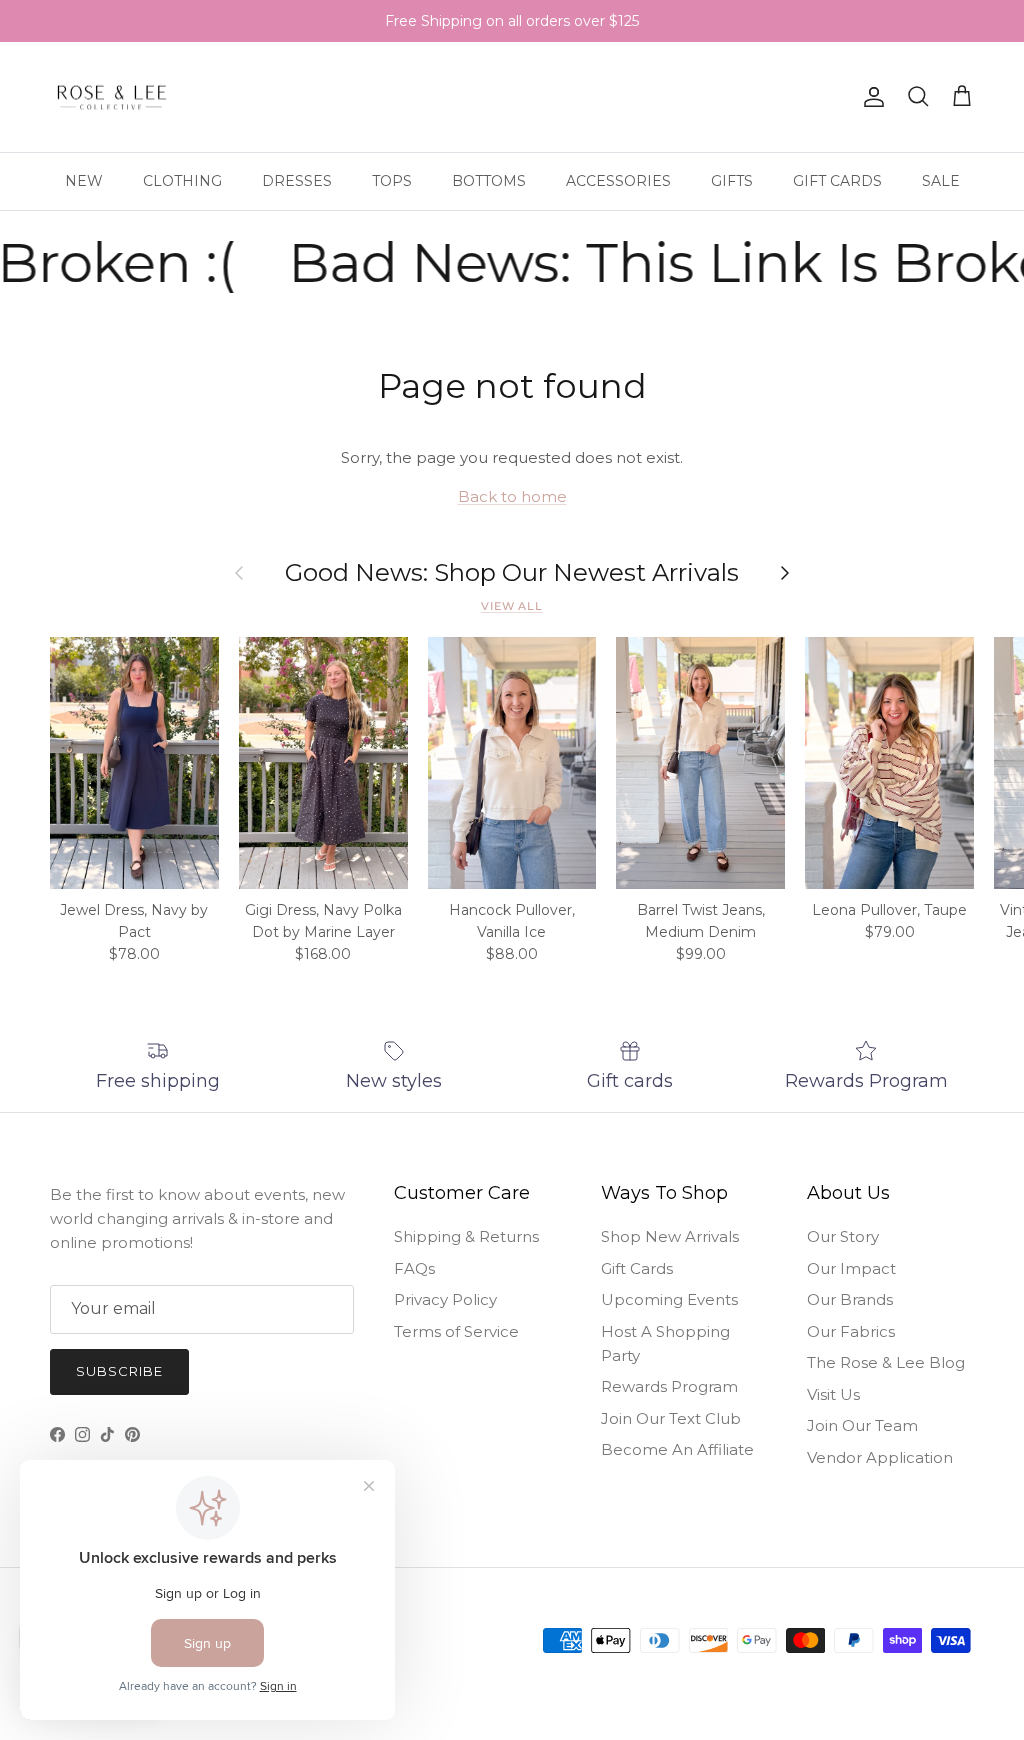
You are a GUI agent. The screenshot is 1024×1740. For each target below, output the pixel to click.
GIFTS (732, 181)
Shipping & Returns (466, 1236)
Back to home (512, 496)
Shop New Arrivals (670, 1236)
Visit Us (833, 1394)
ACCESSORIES (618, 181)
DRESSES (297, 181)
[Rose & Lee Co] (112, 97)
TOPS (392, 181)
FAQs (414, 1268)
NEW (84, 181)
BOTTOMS (489, 181)
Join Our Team (862, 1425)
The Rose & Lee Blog (886, 1362)
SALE (941, 181)
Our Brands (850, 1299)
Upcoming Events (669, 1299)
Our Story (843, 1236)
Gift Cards (637, 1268)
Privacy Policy (445, 1299)
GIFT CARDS (837, 181)
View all (512, 606)
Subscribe (119, 1371)
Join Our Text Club (671, 1418)
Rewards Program (669, 1386)
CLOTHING (182, 181)
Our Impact (851, 1268)
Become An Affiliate (677, 1449)
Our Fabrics (851, 1331)
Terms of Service (456, 1331)
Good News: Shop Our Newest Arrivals (512, 573)
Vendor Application (880, 1457)
